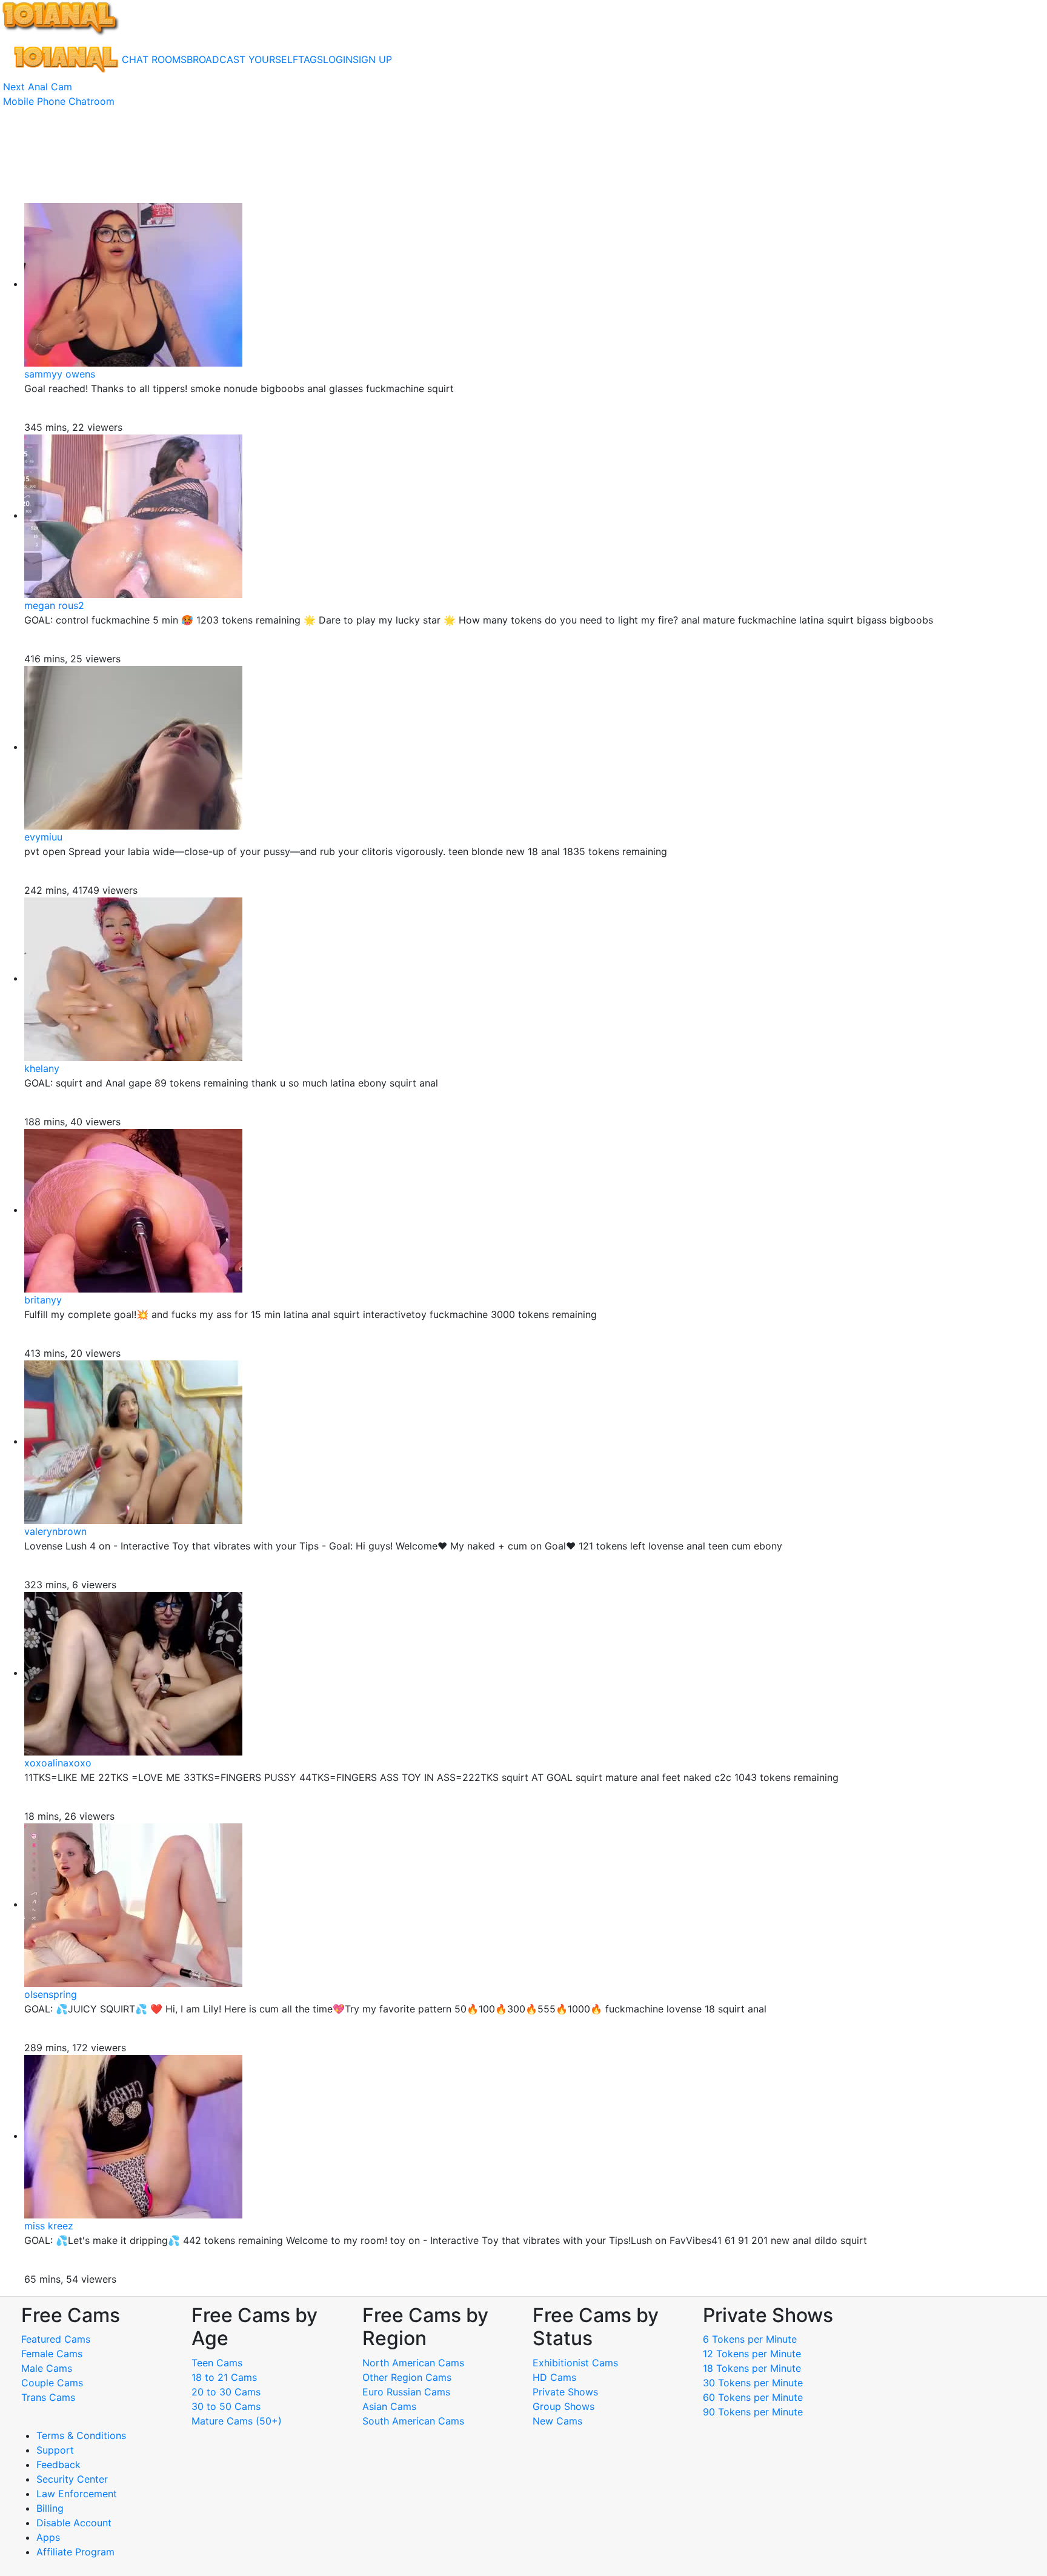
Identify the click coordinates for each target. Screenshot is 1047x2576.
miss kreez (49, 2226)
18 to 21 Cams (224, 2377)
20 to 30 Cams (226, 2392)
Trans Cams (48, 2397)
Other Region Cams (407, 2377)
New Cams (557, 2421)
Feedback (58, 2465)
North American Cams (413, 2363)
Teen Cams (217, 2363)
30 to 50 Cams (226, 2406)
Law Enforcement (77, 2494)
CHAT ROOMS (154, 59)
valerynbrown (55, 1531)
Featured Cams (56, 2339)
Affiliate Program (77, 2552)
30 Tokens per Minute (753, 2383)
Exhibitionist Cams (575, 2363)
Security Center (72, 2479)
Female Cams (52, 2354)
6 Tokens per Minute (750, 2339)
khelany (42, 1068)
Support (55, 2450)
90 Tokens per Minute (753, 2412)
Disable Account (74, 2523)
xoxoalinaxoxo (58, 1763)
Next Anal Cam (38, 87)
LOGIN (338, 59)
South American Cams (413, 2421)
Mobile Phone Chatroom (59, 101)
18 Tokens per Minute (752, 2368)
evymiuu (43, 837)
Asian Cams (389, 2406)
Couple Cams (52, 2383)
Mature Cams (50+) (237, 2421)
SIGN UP (372, 59)
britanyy (43, 1300)
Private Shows (565, 2392)
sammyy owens (60, 374)
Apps (48, 2537)
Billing (50, 2508)
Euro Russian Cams (406, 2392)
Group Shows (563, 2406)
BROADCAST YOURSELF (242, 59)
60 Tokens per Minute (753, 2397)
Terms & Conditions (81, 2435)
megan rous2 (54, 605)
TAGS (311, 59)
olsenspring (51, 1994)
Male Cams (47, 2368)
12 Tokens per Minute (752, 2354)
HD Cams (554, 2377)
